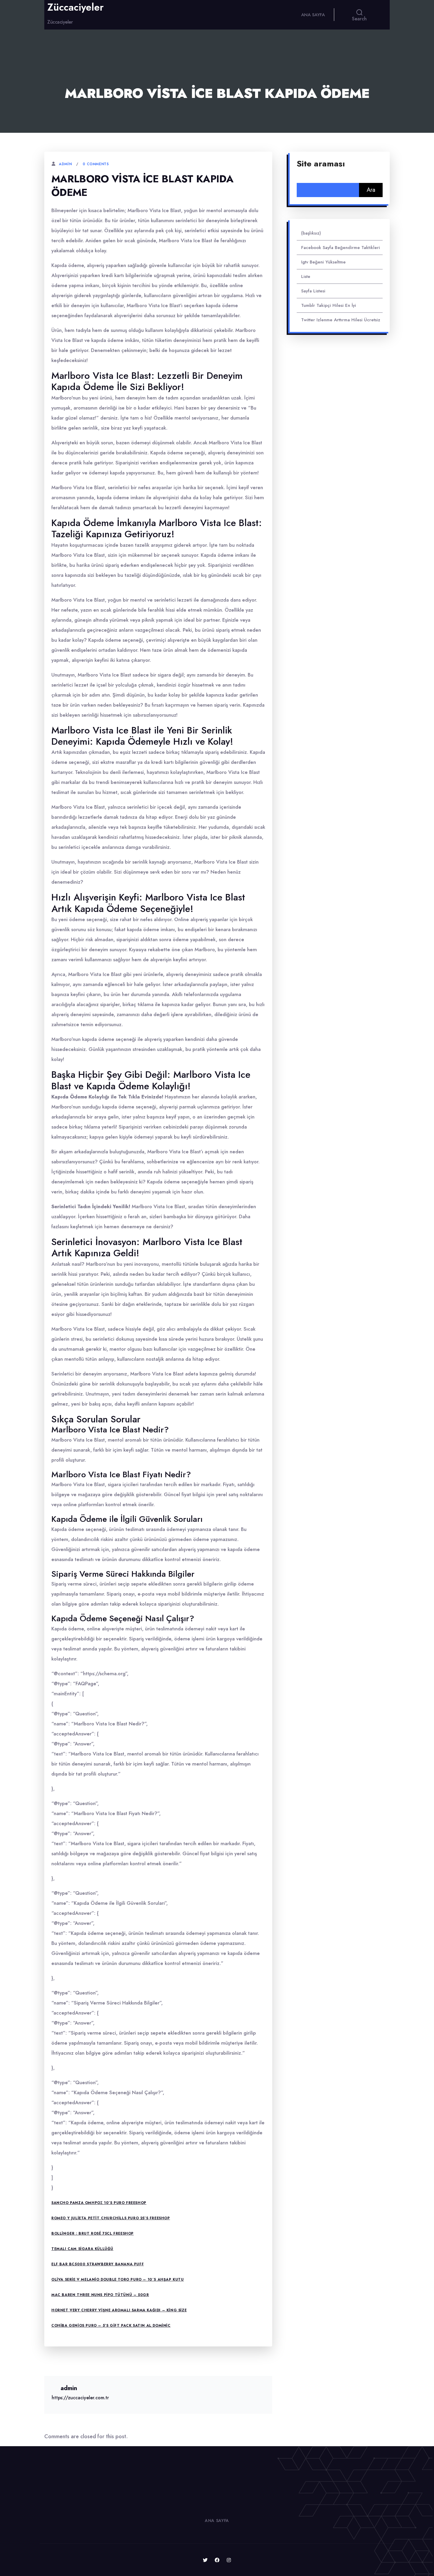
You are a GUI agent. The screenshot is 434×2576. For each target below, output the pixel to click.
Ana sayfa (313, 15)
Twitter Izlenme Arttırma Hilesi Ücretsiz (341, 320)
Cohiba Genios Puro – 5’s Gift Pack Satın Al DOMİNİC (111, 2326)
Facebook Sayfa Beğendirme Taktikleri (341, 248)
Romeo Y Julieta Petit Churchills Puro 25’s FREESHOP (111, 2218)
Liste (306, 276)
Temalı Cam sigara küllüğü (82, 2249)
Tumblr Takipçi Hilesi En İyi (329, 305)
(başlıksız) (311, 233)
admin (65, 164)
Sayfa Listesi (313, 291)
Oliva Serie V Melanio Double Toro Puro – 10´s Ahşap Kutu (118, 2279)
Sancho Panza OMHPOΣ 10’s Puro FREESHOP (99, 2203)
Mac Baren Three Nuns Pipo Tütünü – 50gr (100, 2295)
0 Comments (96, 164)
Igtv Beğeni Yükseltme (323, 262)
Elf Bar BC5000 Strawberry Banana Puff (98, 2264)
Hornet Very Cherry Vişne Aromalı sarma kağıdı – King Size (119, 2310)
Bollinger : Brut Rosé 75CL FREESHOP (93, 2233)
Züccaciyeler (75, 7)
